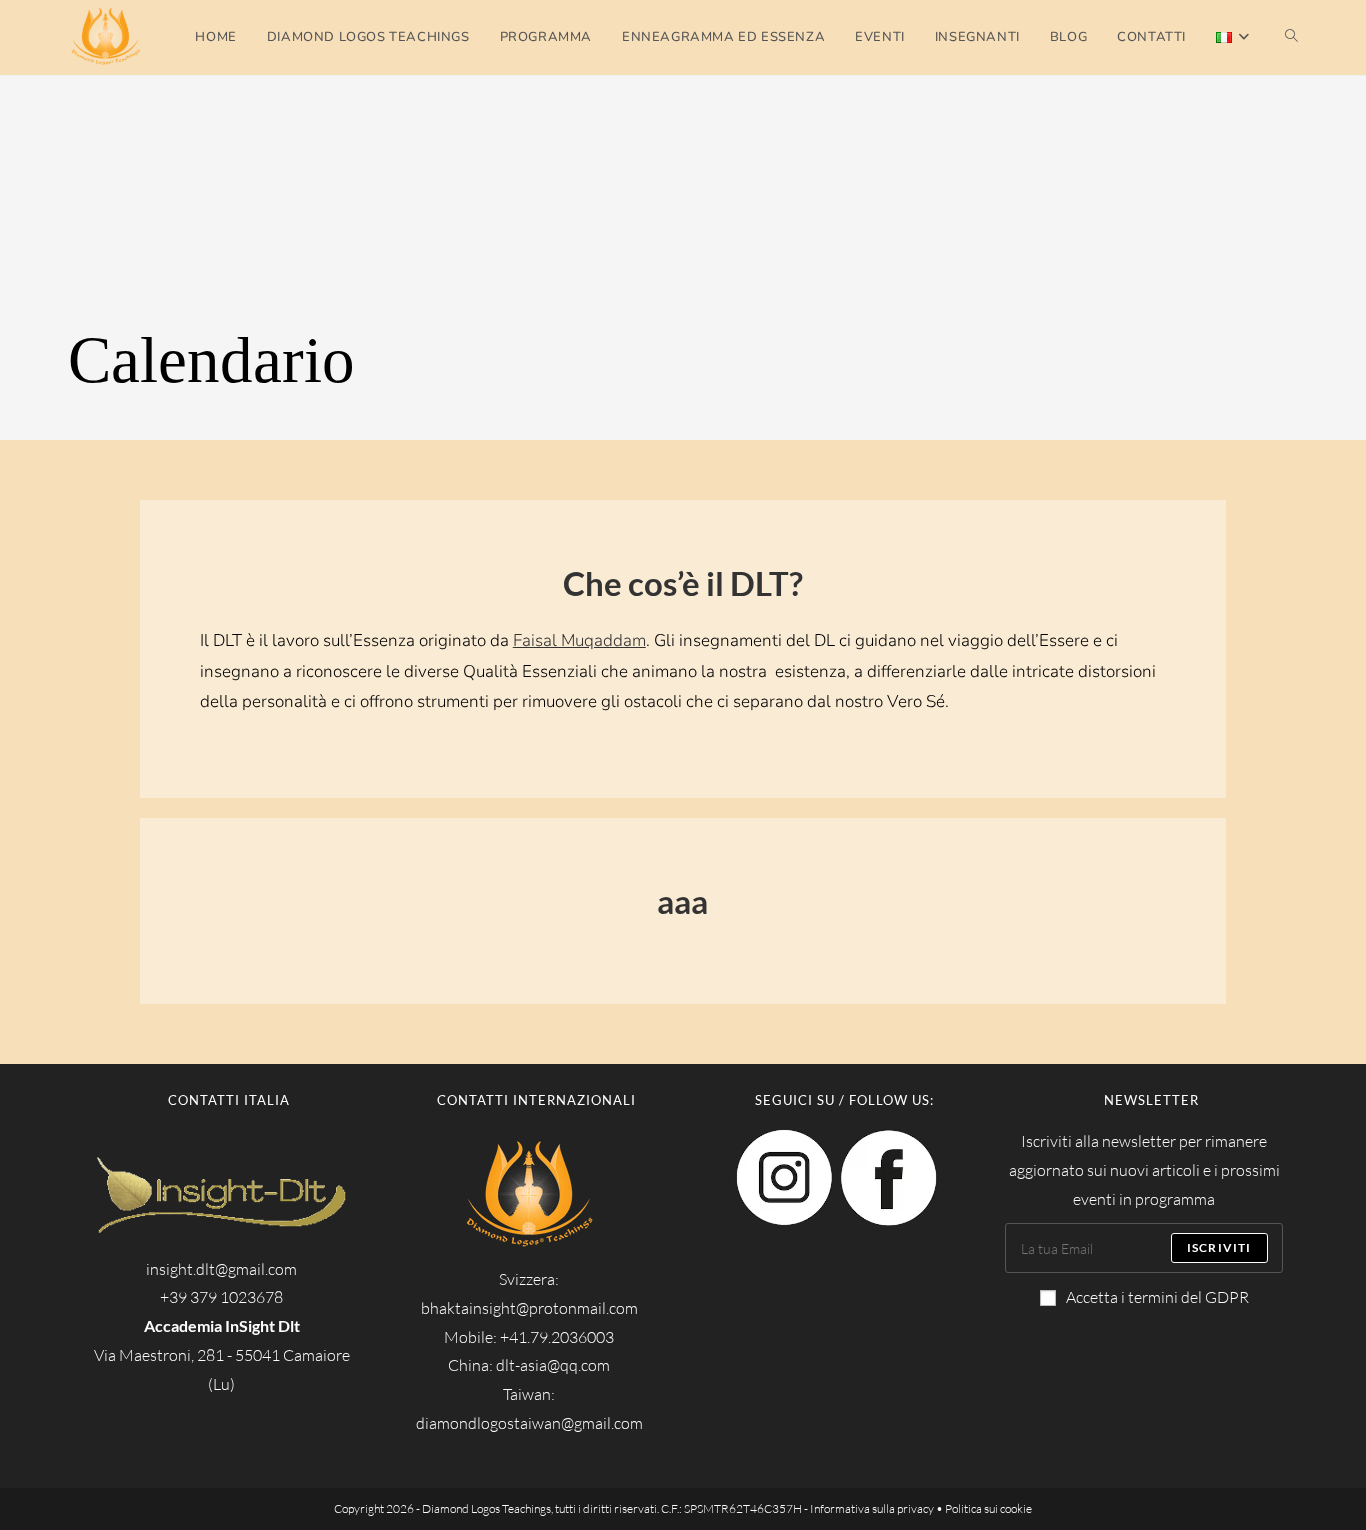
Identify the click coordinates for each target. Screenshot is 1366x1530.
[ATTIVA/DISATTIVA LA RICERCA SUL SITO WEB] (1291, 37)
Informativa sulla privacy (872, 1508)
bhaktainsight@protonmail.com (529, 1308)
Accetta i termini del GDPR (1157, 1297)
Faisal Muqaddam (579, 640)
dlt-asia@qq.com (553, 1365)
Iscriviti (1219, 1247)
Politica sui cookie (988, 1508)
